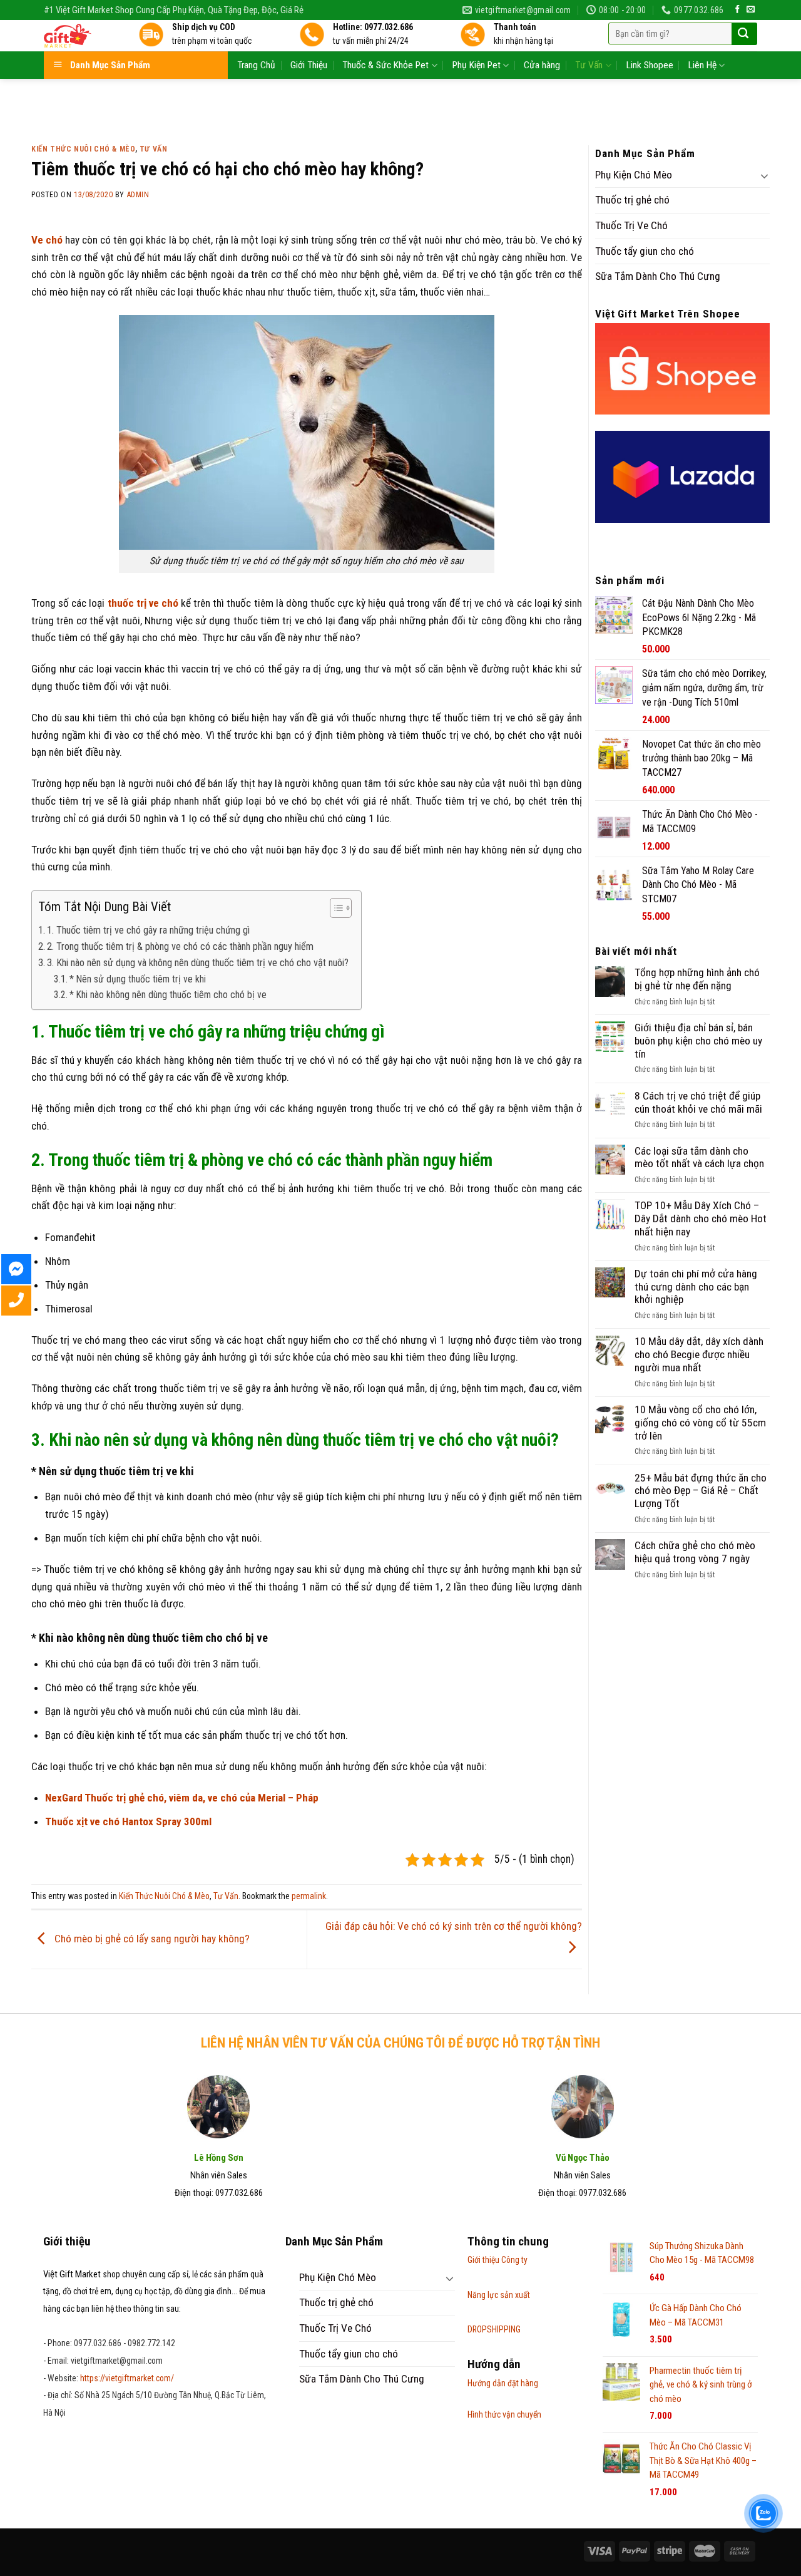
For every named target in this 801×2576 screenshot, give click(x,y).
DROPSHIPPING (494, 2329)
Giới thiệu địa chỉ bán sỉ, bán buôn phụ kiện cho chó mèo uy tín (698, 1040)
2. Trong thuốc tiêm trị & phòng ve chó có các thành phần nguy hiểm (180, 946)
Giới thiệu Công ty (497, 2260)
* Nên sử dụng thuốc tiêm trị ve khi (138, 979)
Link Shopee (650, 65)
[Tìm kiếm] (743, 34)
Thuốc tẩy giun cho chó (645, 251)
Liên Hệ (702, 65)
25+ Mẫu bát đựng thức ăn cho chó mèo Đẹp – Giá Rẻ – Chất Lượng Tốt (701, 1491)
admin (138, 195)
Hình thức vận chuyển (504, 2414)
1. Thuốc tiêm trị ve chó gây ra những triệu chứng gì (148, 930)
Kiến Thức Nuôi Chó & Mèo (83, 149)
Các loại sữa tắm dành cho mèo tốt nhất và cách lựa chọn (699, 1157)
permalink (309, 1896)
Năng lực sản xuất (499, 2295)
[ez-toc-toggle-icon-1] (334, 910)
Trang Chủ (256, 65)
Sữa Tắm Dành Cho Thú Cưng (658, 276)
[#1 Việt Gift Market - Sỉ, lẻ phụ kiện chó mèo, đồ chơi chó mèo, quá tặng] (82, 36)
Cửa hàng (542, 65)
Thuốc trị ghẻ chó (632, 200)
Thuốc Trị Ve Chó (631, 225)
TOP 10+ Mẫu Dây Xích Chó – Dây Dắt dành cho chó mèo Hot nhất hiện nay (701, 1218)
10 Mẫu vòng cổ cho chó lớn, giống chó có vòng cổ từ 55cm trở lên (700, 1422)
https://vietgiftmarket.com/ (127, 2378)
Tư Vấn (589, 65)
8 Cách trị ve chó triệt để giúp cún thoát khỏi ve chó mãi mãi (698, 1102)
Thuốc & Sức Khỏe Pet (385, 65)
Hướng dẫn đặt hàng (503, 2383)
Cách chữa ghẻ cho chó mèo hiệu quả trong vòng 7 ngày (695, 1552)
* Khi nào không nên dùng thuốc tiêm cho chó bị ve (168, 995)
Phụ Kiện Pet (477, 65)
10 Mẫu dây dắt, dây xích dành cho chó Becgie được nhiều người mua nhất (699, 1354)
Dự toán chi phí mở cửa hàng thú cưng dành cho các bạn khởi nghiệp (696, 1286)
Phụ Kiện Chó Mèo (634, 175)
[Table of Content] (341, 908)
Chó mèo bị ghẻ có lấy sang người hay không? (151, 1939)
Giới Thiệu (309, 65)
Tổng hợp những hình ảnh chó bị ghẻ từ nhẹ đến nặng (697, 979)
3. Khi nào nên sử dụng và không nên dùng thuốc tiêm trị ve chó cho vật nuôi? (198, 963)
